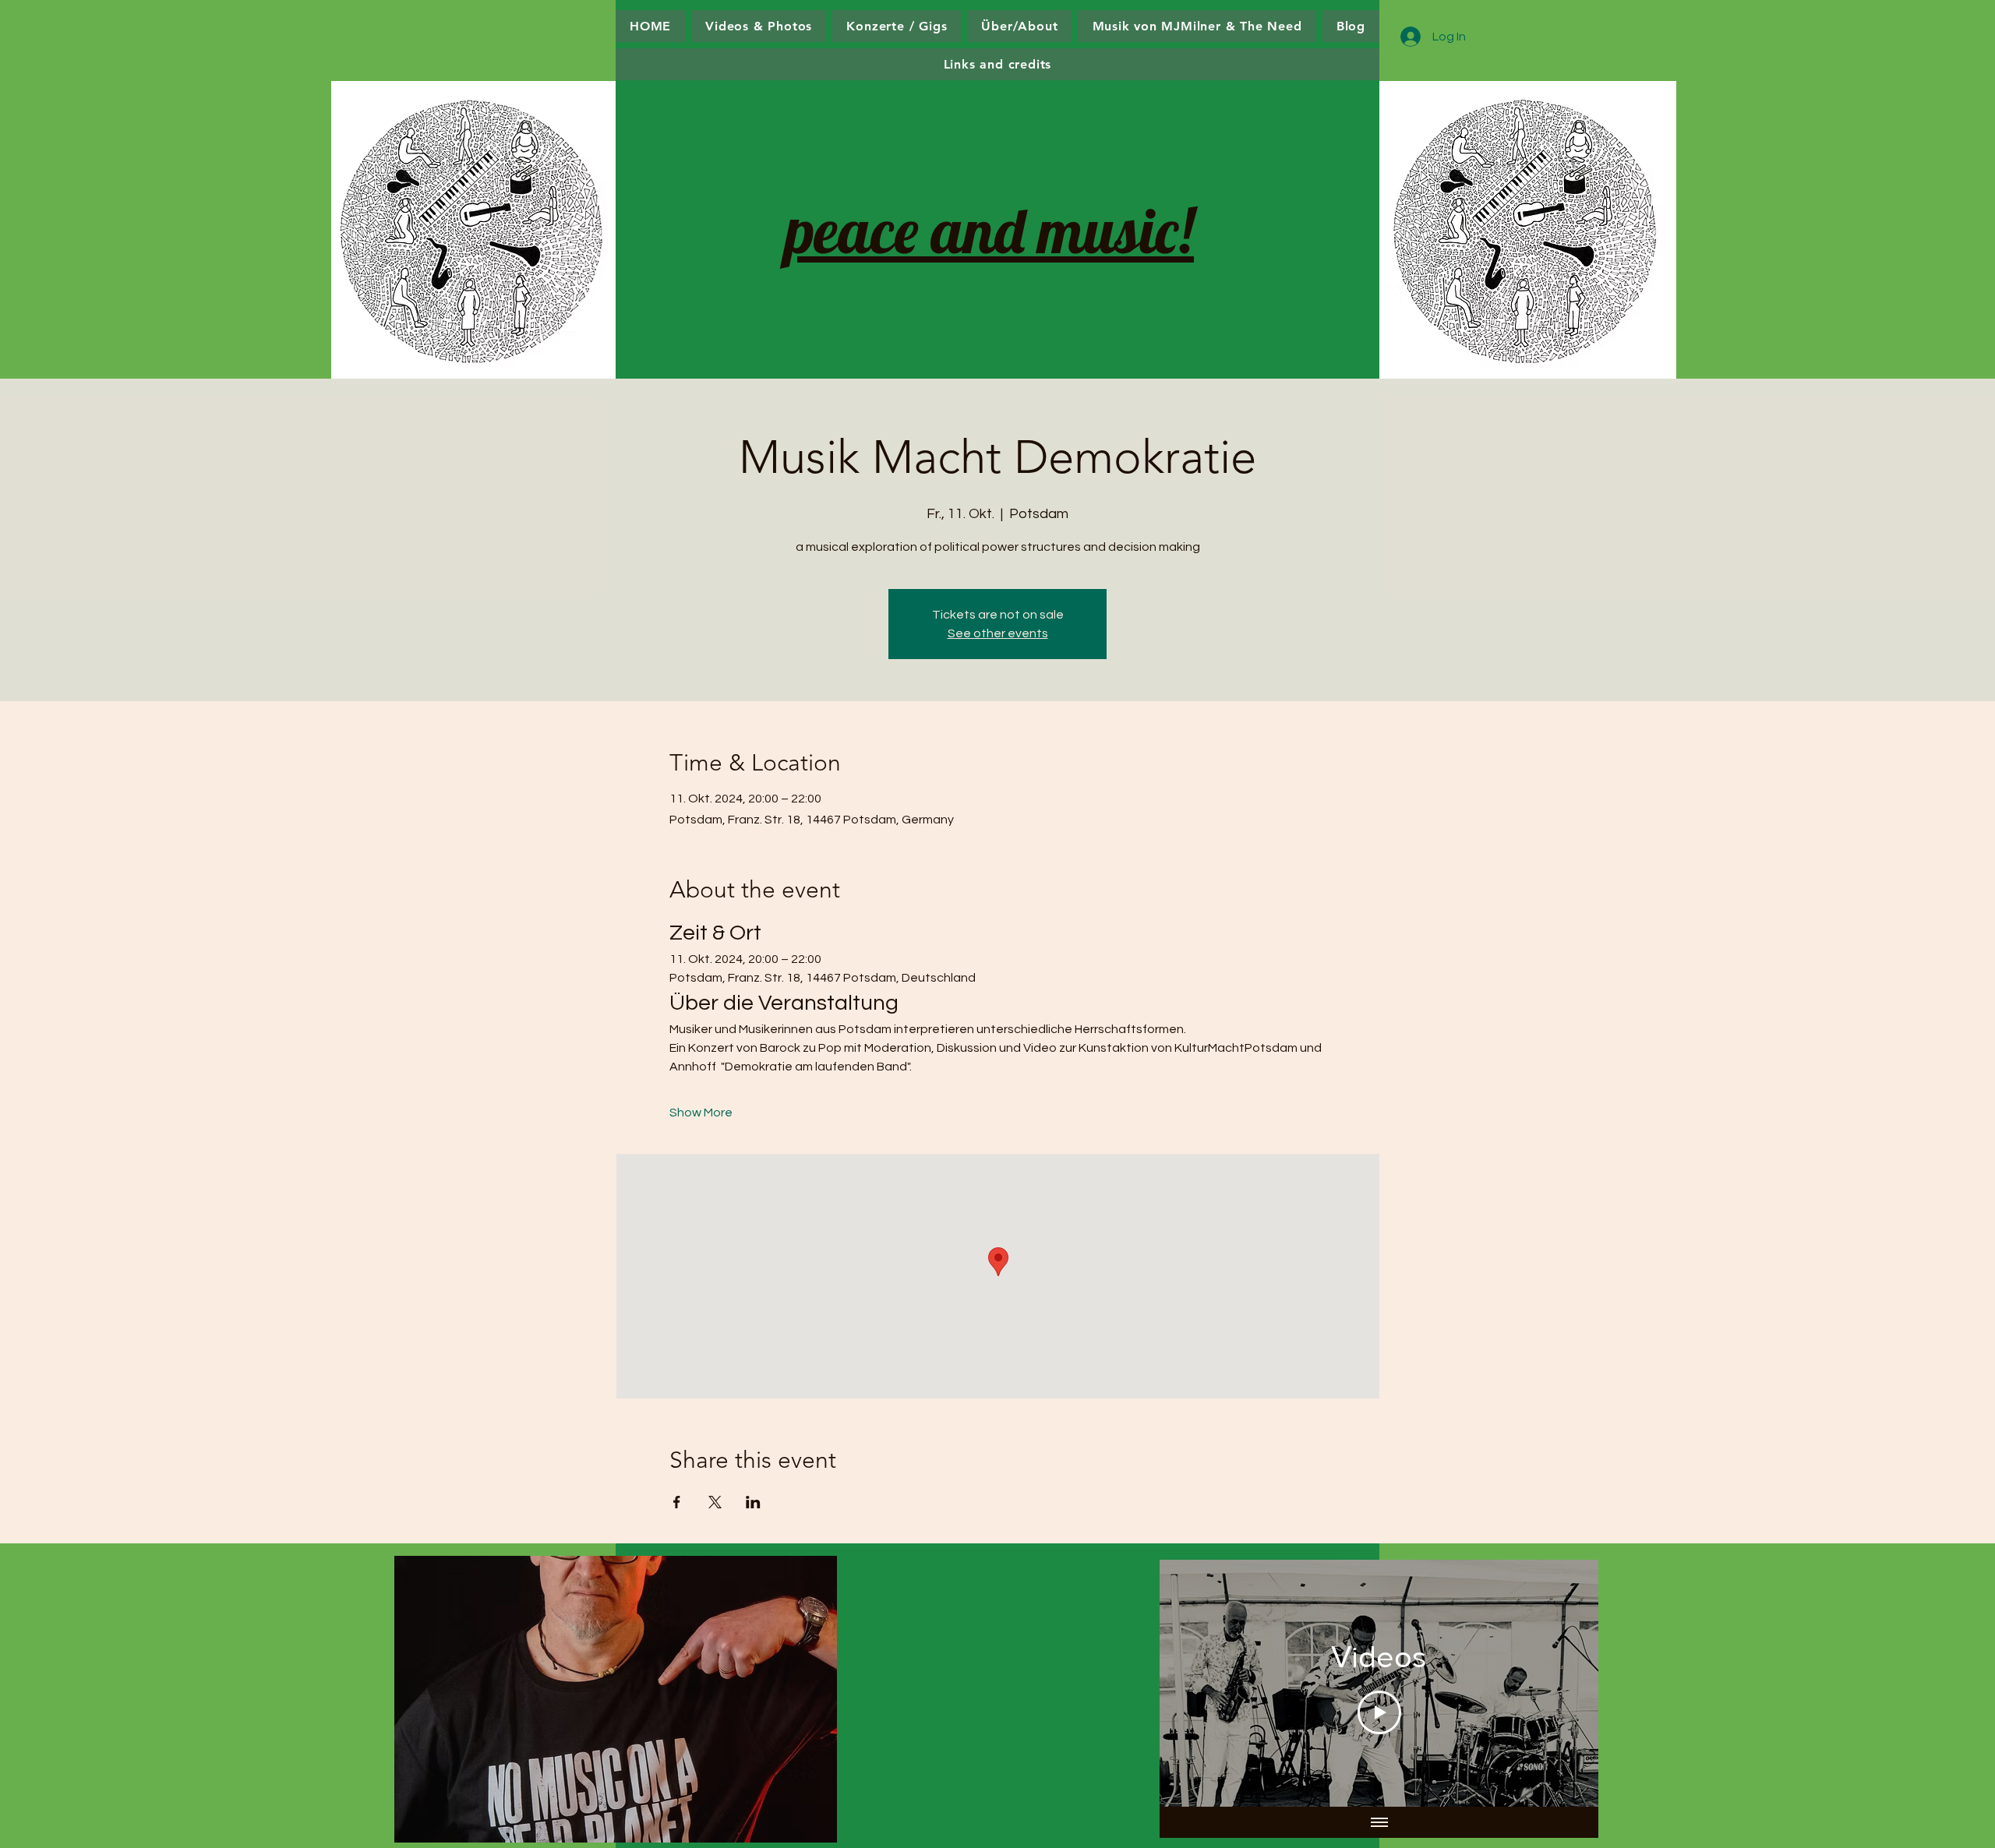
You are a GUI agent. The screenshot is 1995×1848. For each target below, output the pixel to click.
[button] (616, 1699)
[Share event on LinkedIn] (753, 1502)
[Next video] (1566, 1684)
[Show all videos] (1379, 1822)
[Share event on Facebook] (677, 1502)
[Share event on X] (715, 1502)
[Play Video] (1379, 1712)
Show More (701, 1113)
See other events (998, 633)
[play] (793, 1829)
